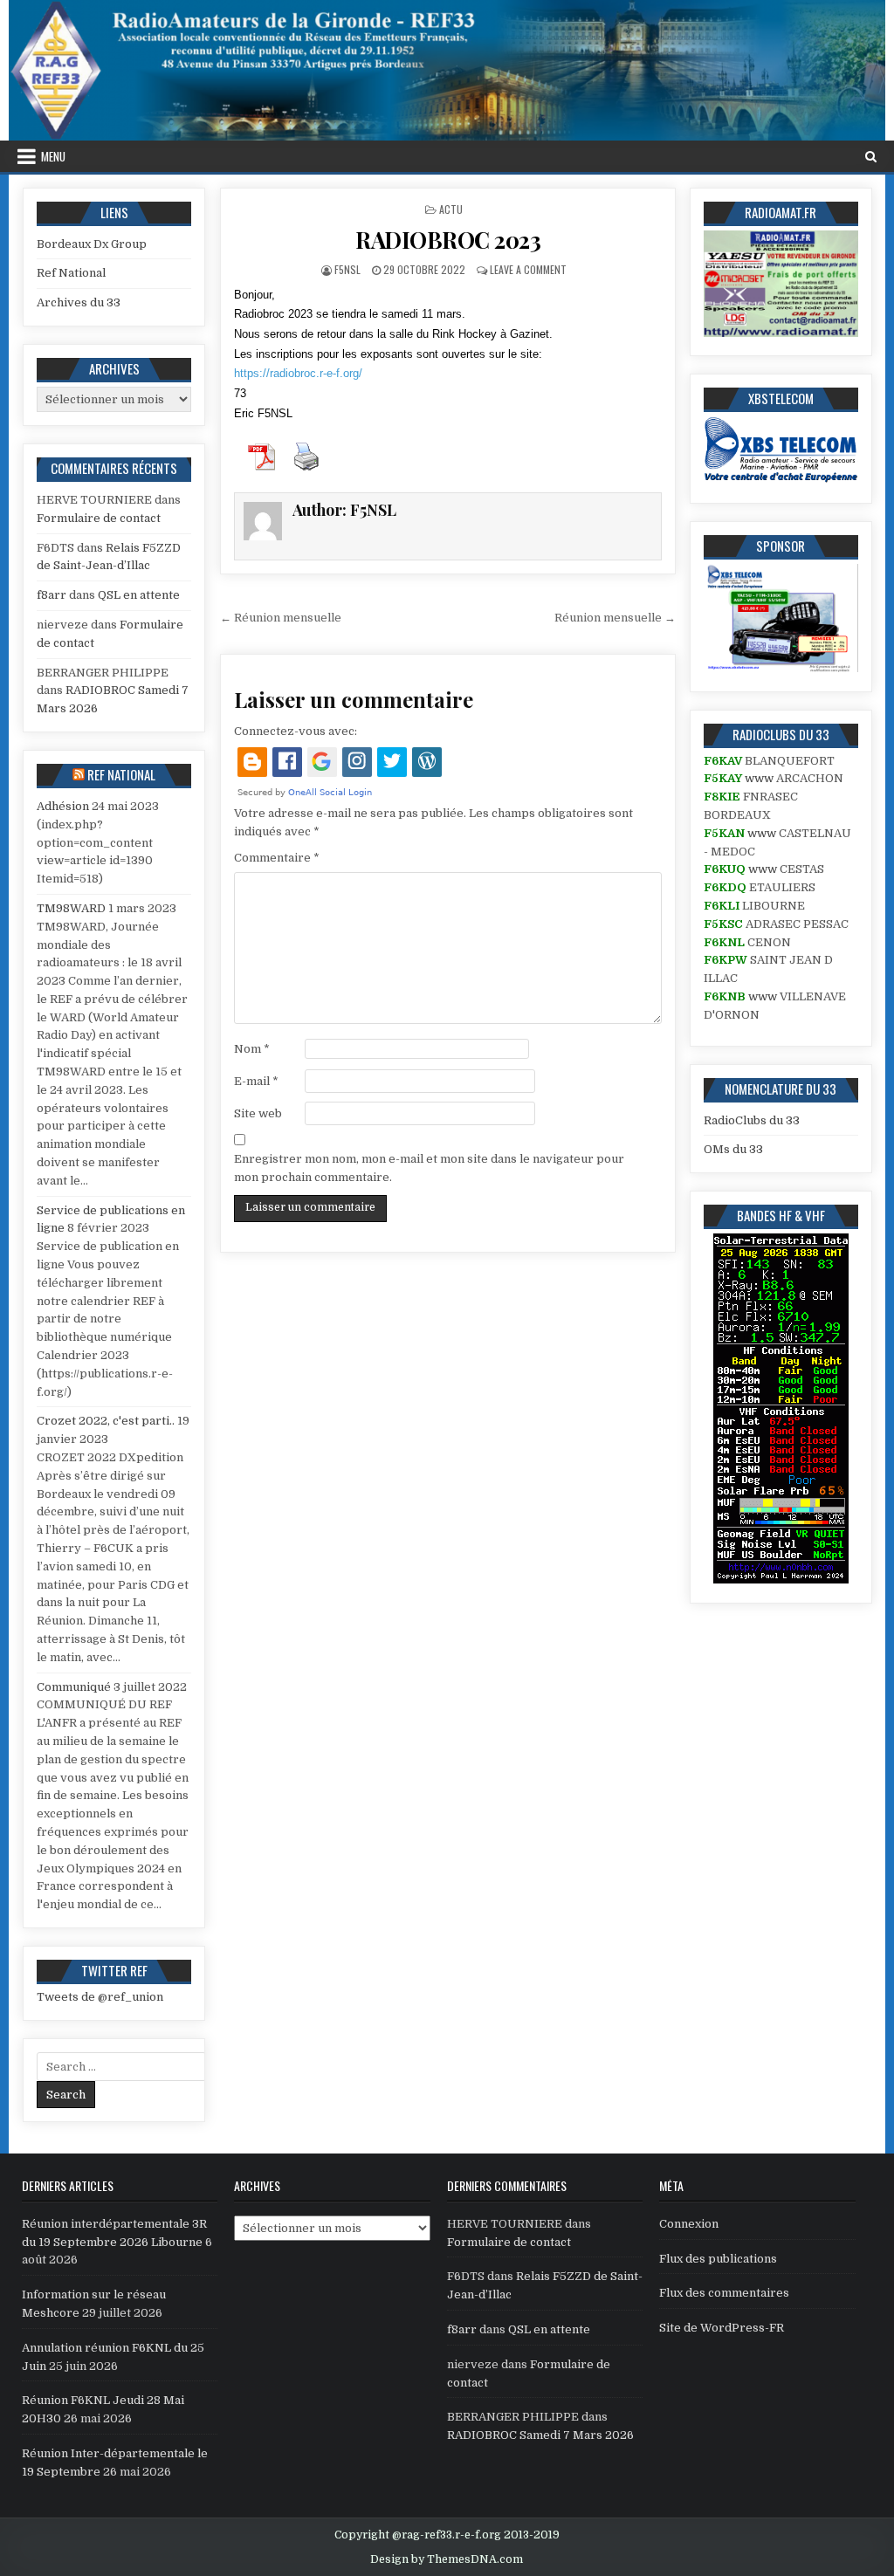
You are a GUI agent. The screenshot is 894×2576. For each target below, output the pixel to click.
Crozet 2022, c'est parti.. (106, 1421)
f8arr (52, 595)
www (759, 778)
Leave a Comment (528, 269)
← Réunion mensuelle (281, 618)
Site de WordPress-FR (722, 2328)
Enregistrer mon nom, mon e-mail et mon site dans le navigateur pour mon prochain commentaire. (429, 1168)
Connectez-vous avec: (296, 731)
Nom (252, 1049)
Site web (258, 1113)
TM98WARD (71, 908)
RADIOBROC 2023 (448, 240)
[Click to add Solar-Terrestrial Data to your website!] (781, 1580)
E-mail (256, 1081)
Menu (53, 156)
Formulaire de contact (99, 518)
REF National (121, 774)
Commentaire (277, 858)
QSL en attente (139, 595)
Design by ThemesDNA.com (447, 2559)
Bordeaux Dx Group (92, 244)
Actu (451, 209)
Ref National (71, 273)
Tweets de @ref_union (100, 1997)
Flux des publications (718, 2259)
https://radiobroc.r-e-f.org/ (298, 373)
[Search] (871, 157)
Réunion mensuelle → (615, 618)
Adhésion (63, 806)
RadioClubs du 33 (752, 1120)
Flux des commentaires (724, 2293)
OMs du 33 (733, 1149)
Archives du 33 (79, 302)
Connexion (689, 2224)
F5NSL (347, 269)
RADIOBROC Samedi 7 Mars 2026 (540, 2435)
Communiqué (74, 1687)
